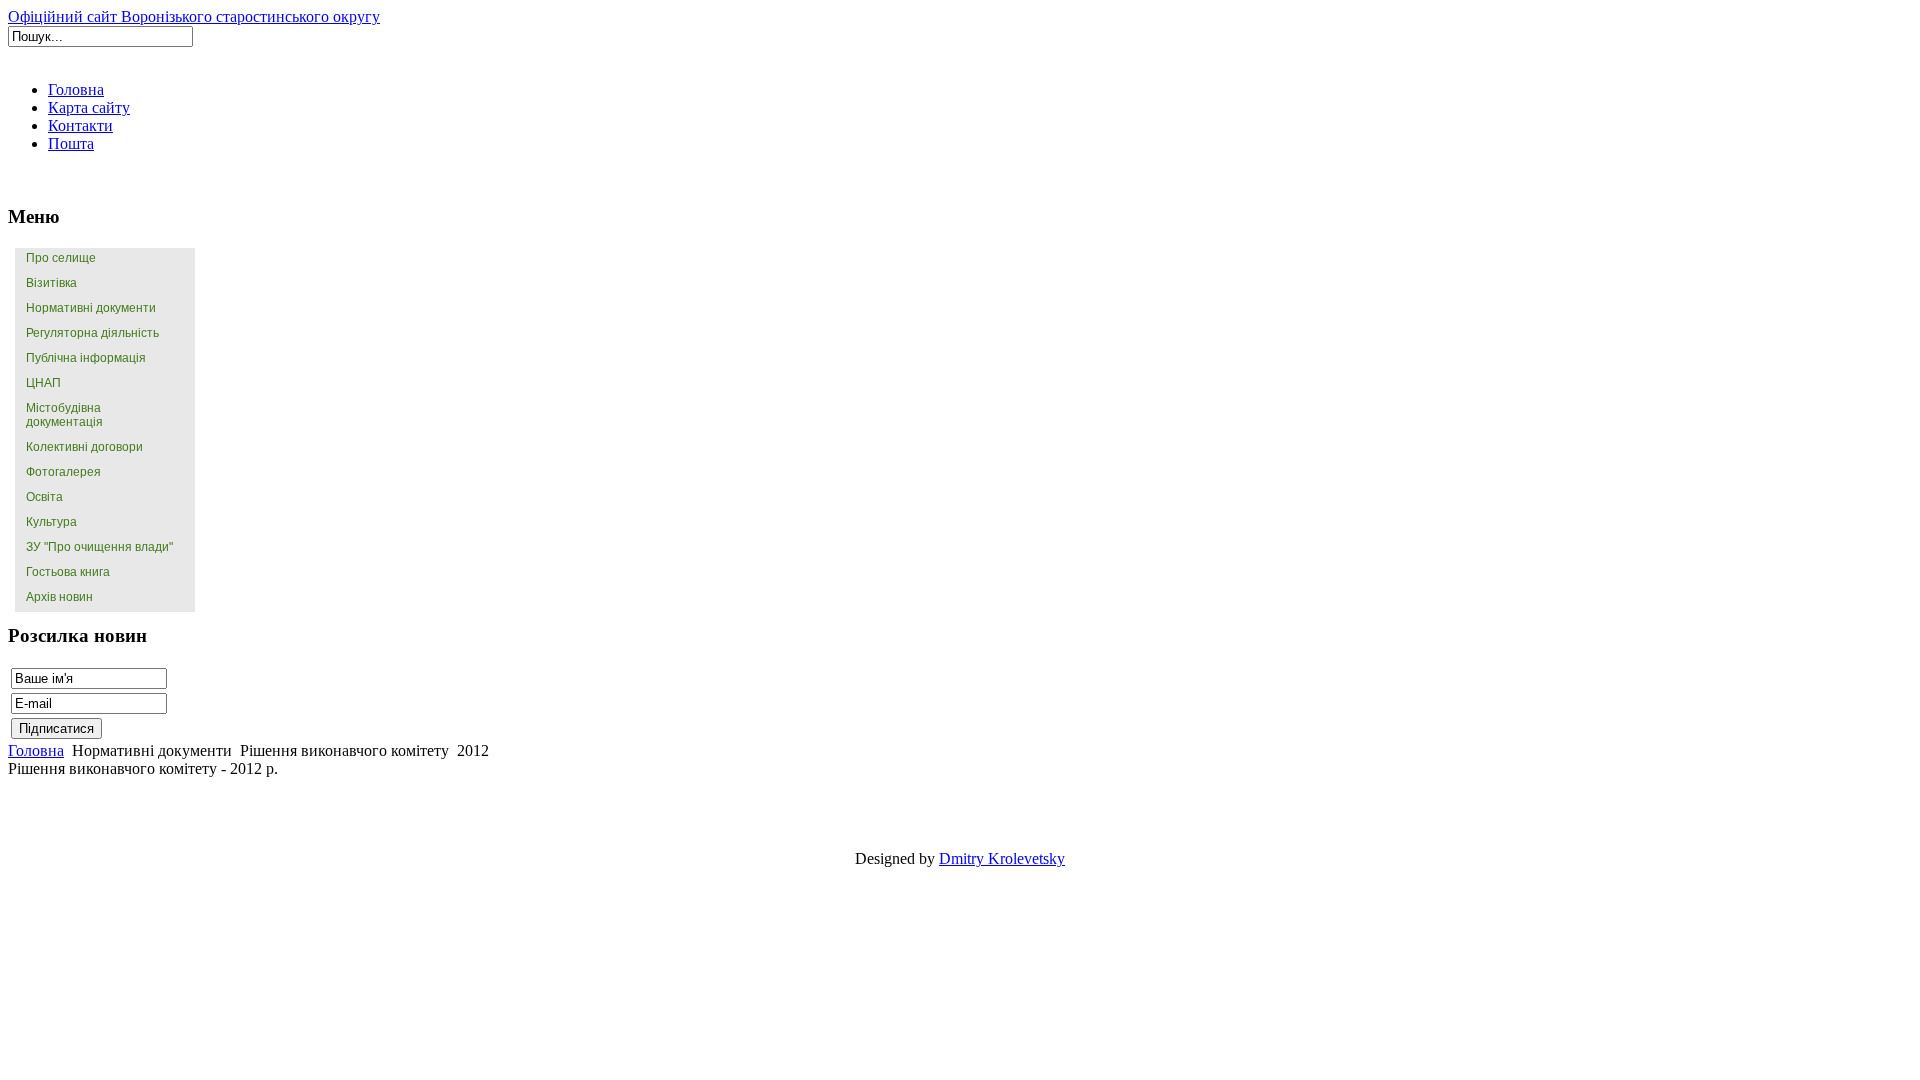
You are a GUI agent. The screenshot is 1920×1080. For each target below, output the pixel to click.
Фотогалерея (63, 472)
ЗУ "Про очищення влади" (99, 547)
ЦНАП (43, 383)
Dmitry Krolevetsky (1002, 858)
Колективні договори (84, 447)
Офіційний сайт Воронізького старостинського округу (194, 16)
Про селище (61, 258)
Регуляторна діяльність (92, 333)
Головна (36, 750)
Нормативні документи (91, 308)
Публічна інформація (86, 358)
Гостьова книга (68, 572)
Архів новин (59, 597)
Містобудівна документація (64, 415)
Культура (51, 522)
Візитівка (51, 283)
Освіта (44, 497)
